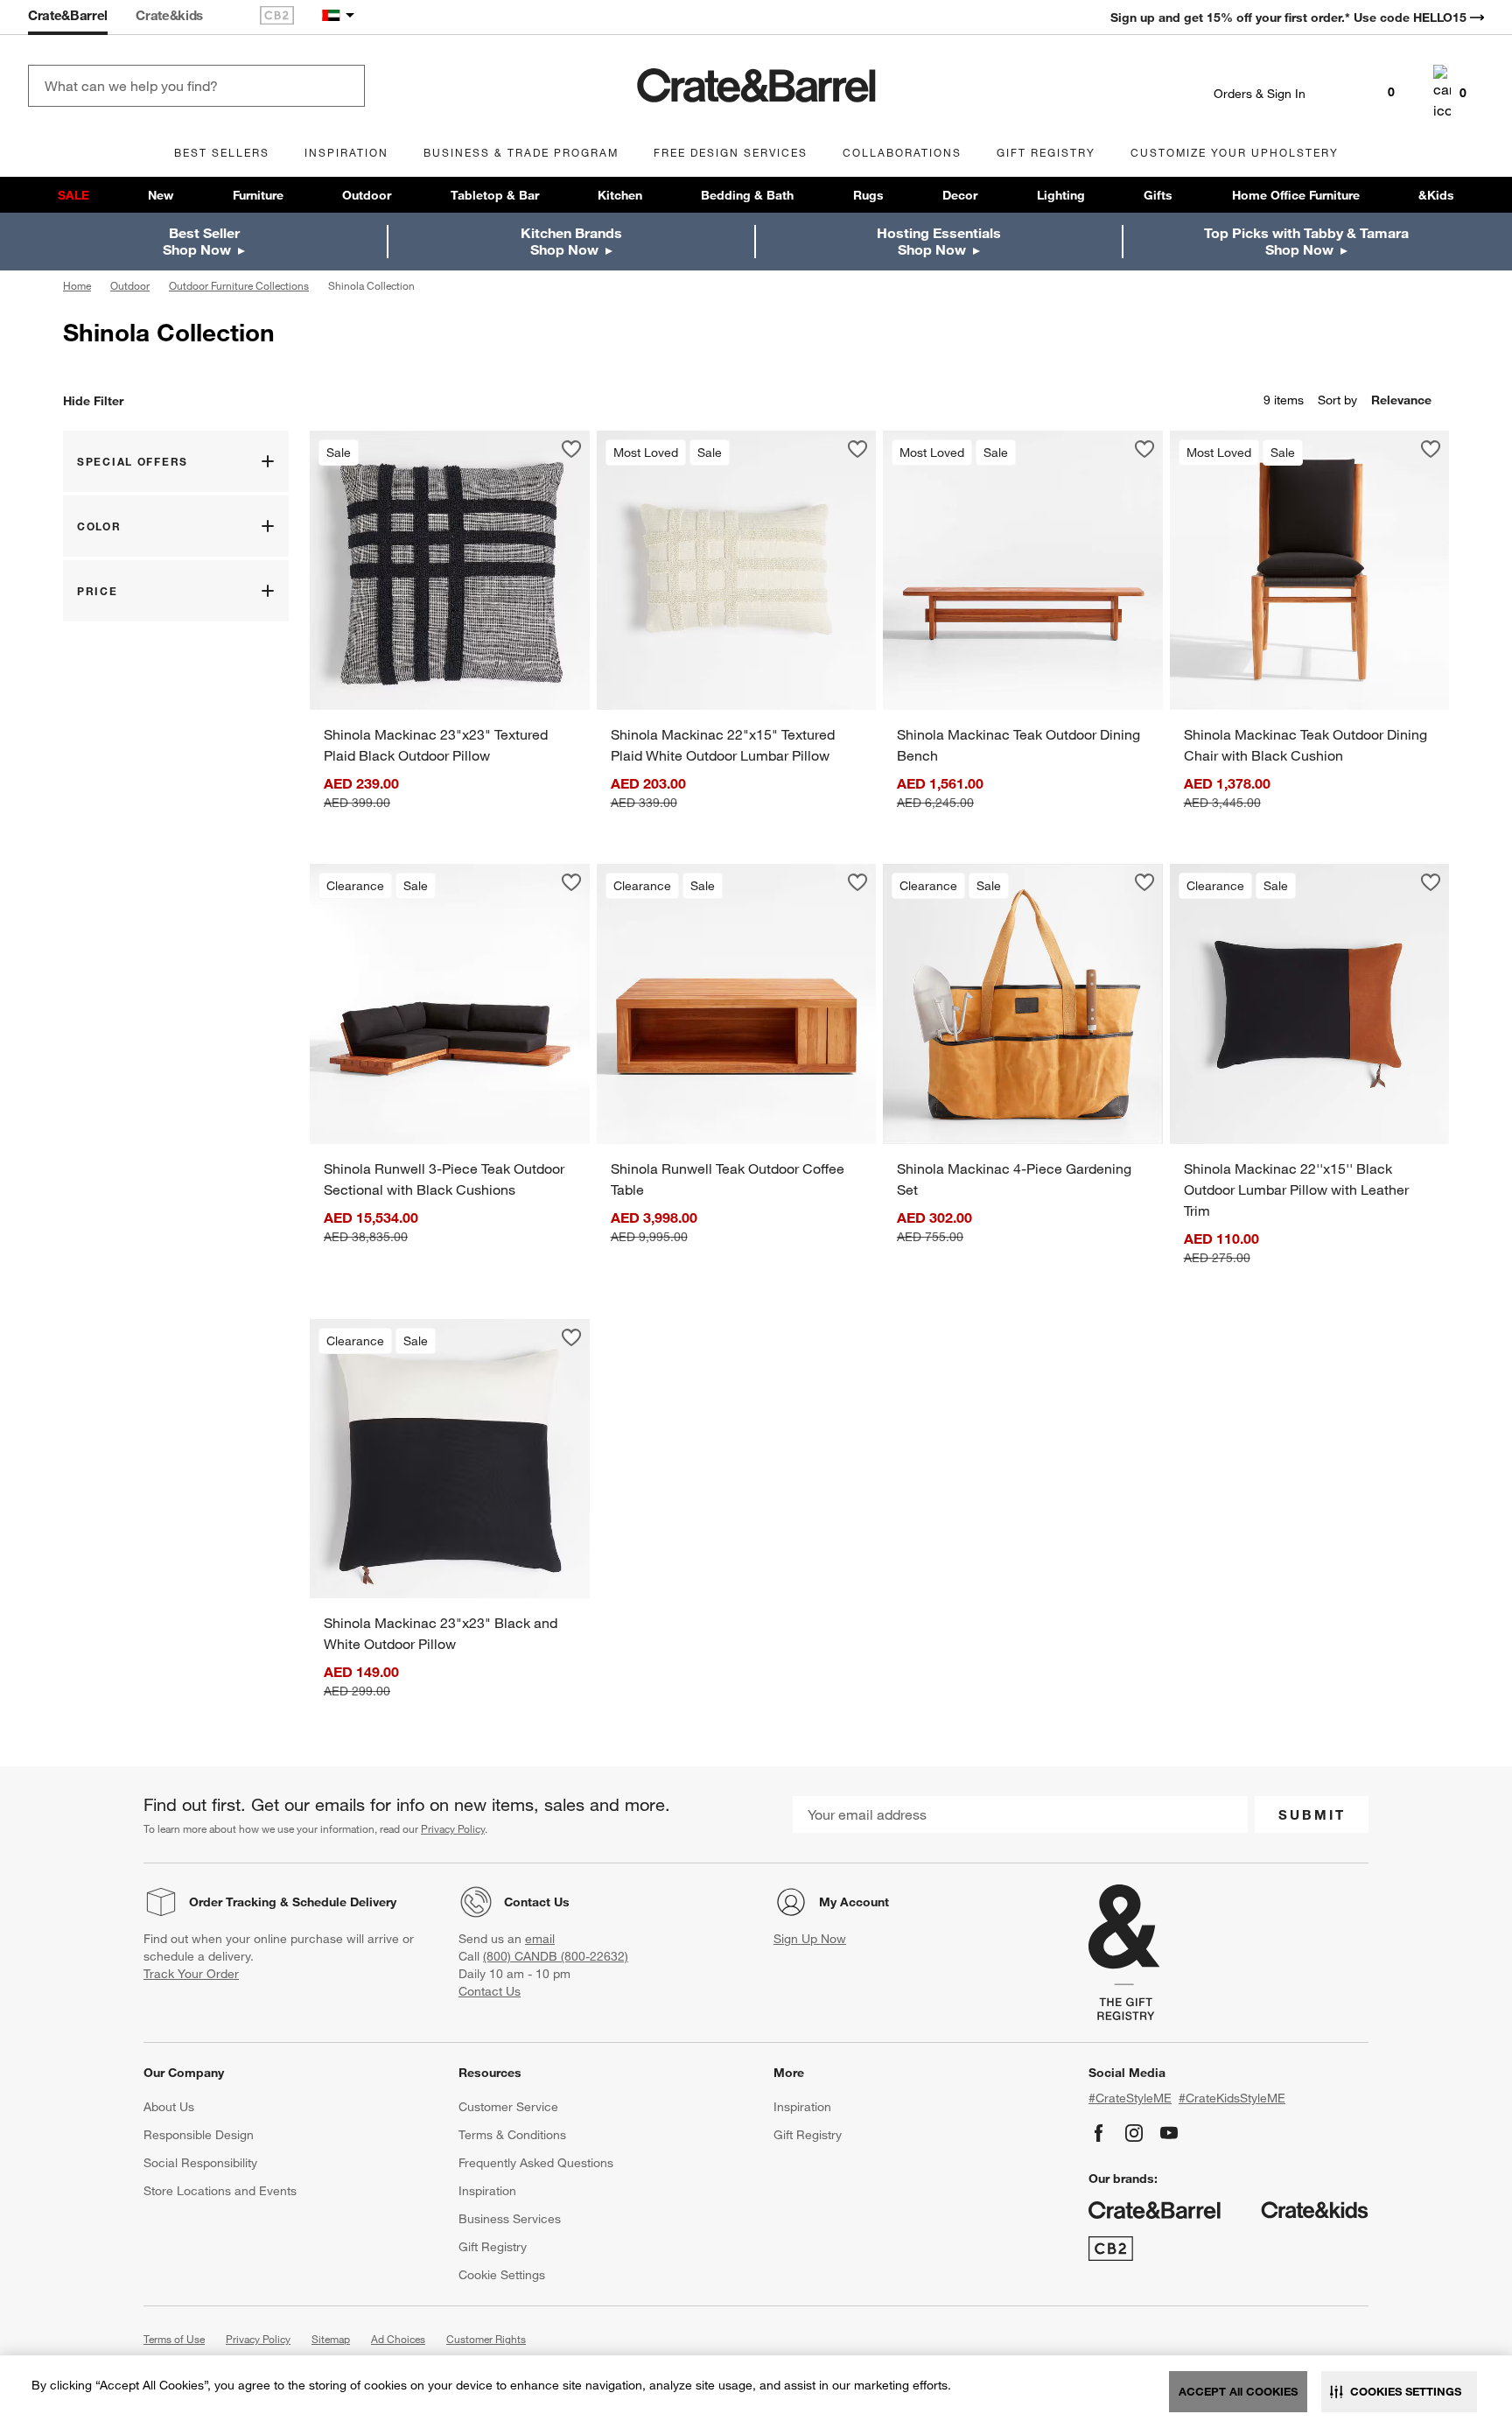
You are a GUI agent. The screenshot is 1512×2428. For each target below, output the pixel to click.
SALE (73, 195)
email (540, 1939)
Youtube (1169, 2133)
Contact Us (537, 1902)
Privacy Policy (453, 1828)
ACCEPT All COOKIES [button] (1238, 2391)
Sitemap (331, 2339)
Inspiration (487, 2191)
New (161, 195)
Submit (1312, 1814)
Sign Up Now (810, 1939)
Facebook (1099, 2133)
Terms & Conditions (512, 2135)
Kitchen (620, 195)
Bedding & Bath (747, 195)
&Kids (1436, 195)
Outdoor (367, 195)
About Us (169, 2107)
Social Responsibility (200, 2163)
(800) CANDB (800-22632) (556, 1956)
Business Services (510, 2219)
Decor (960, 195)
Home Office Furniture (1296, 195)
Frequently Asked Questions (536, 2163)
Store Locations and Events (220, 2191)
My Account (854, 1902)
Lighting (1061, 195)
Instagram (1134, 2133)
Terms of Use (174, 2339)
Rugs (868, 195)
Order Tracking (233, 1902)
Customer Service (508, 2107)
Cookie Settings (502, 2275)
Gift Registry (493, 2247)
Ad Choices (398, 2339)
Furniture (258, 195)
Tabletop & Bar (495, 195)
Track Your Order (191, 1974)
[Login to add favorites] (571, 449)
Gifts (1158, 195)
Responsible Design (199, 2135)
